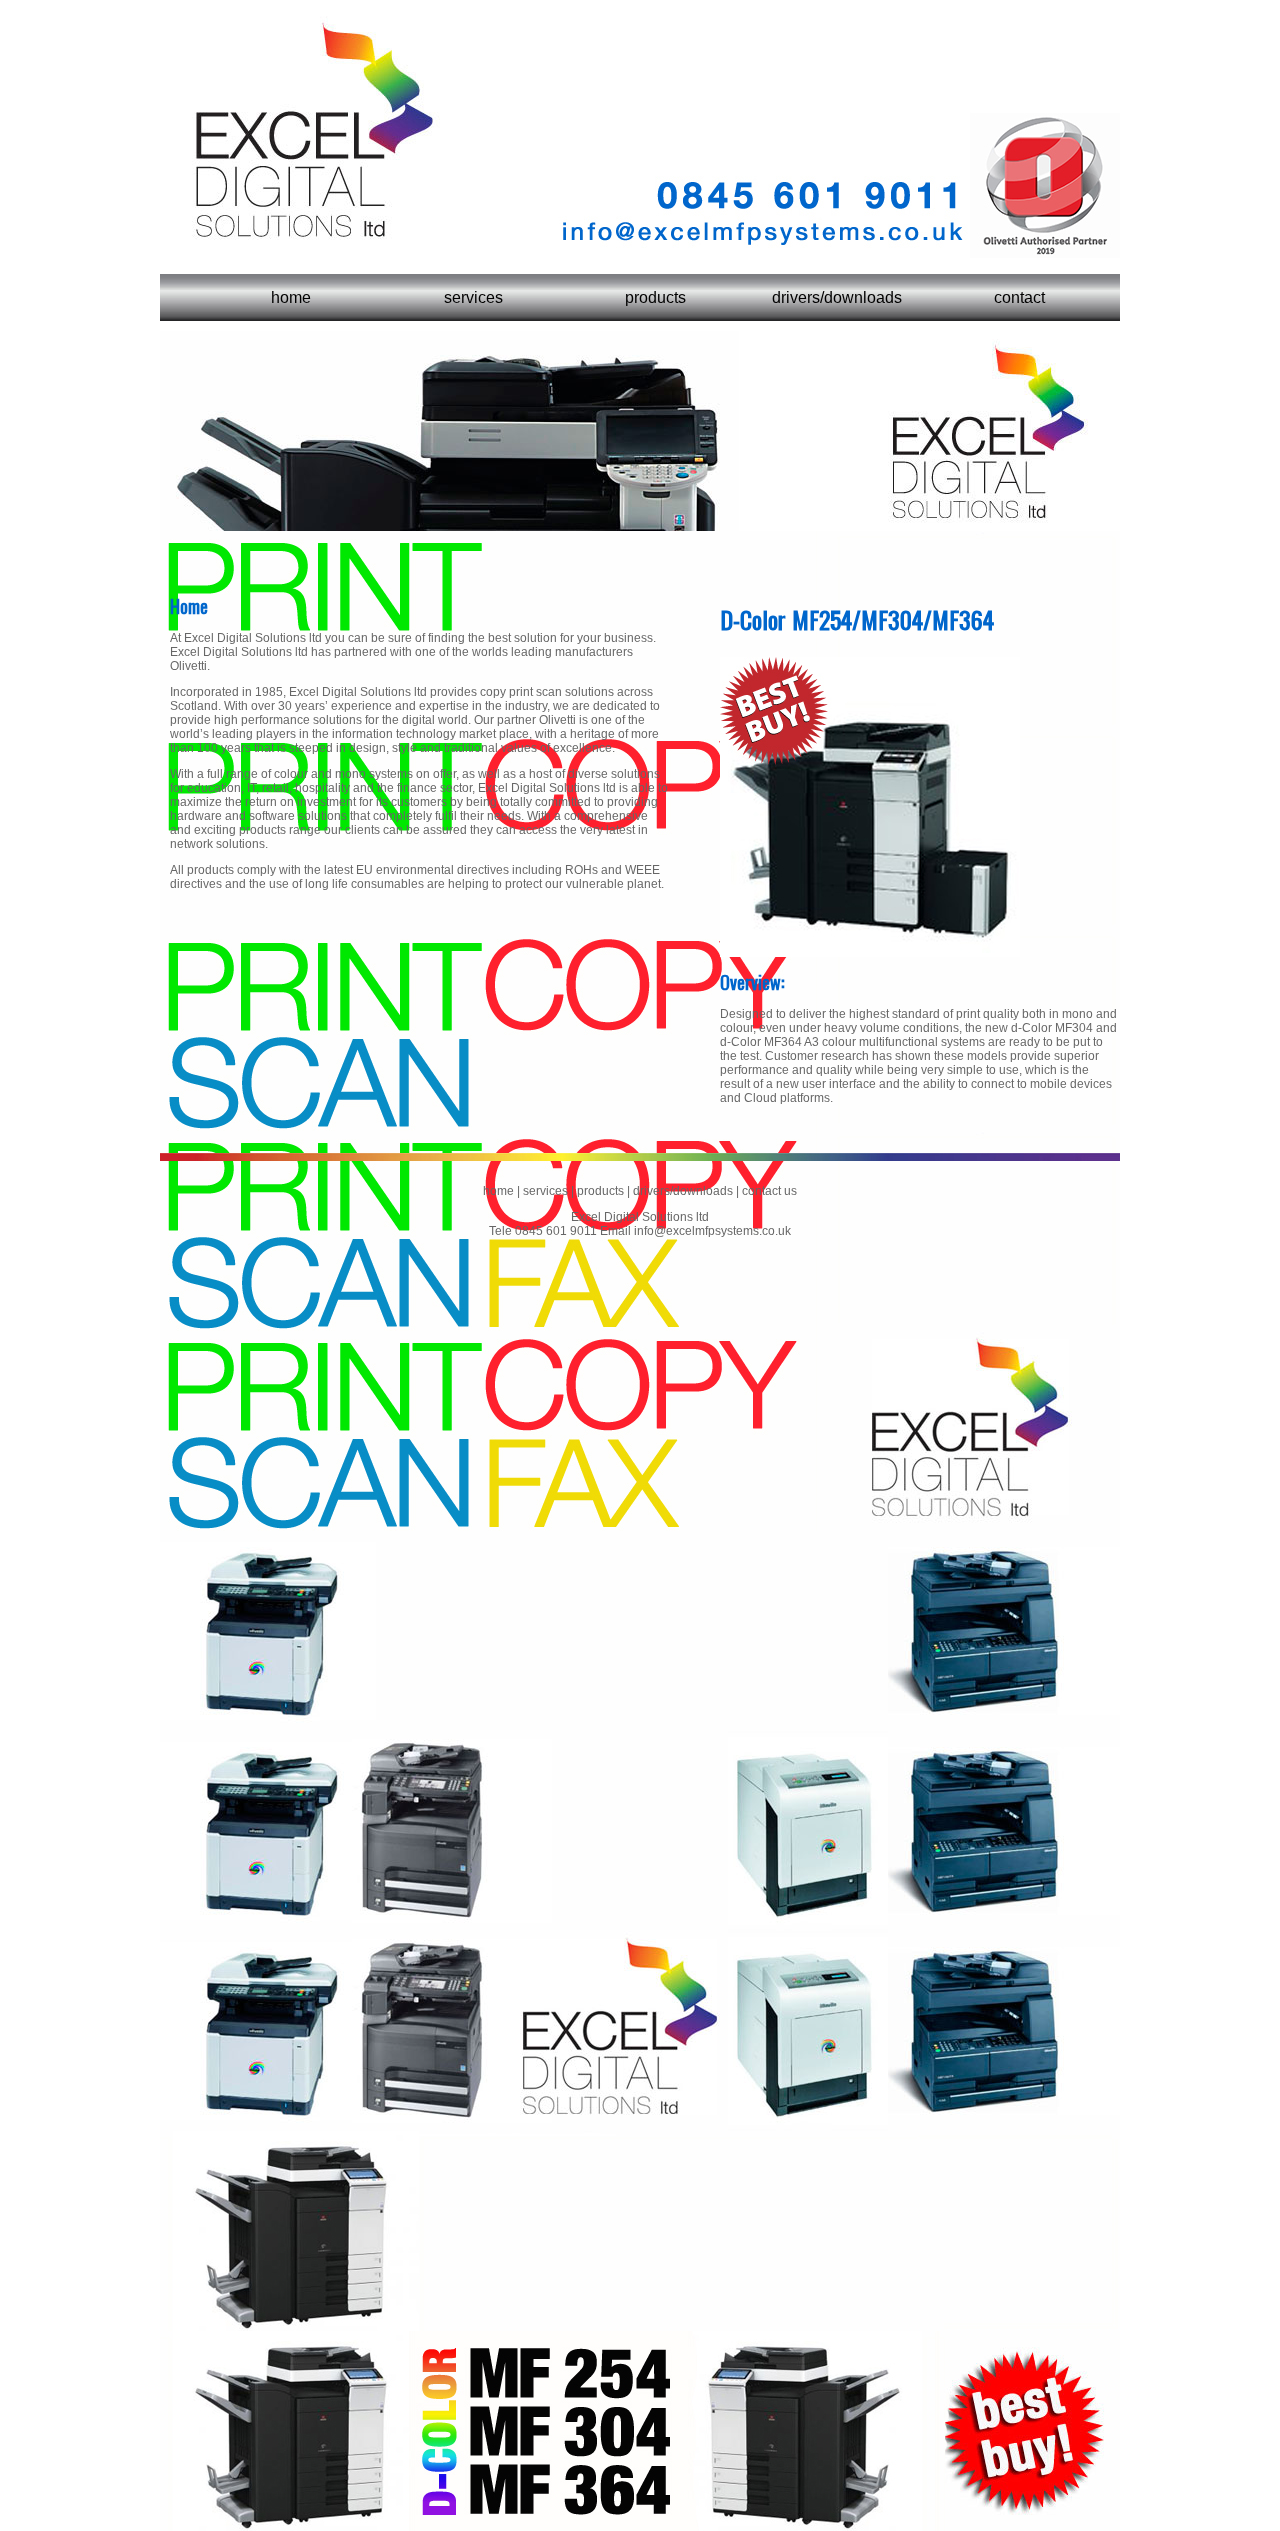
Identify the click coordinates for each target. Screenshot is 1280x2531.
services (473, 297)
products (655, 297)
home (291, 297)
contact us (768, 1191)
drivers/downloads (837, 297)
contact (1019, 297)
